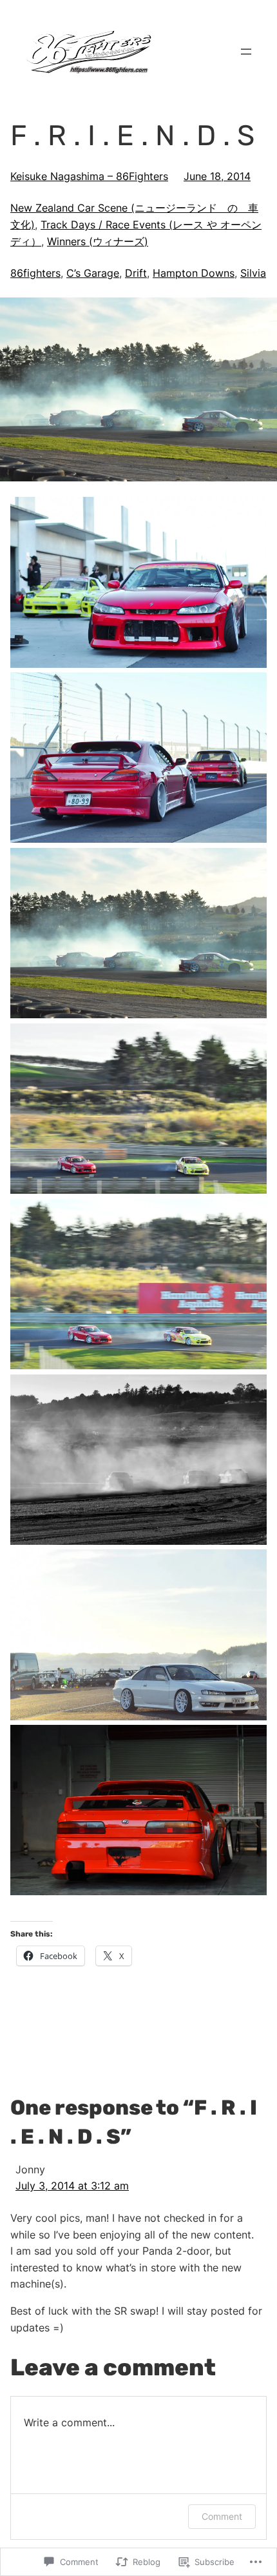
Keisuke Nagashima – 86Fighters (89, 176)
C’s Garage (93, 273)
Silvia (253, 273)
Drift (136, 273)
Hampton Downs (194, 273)
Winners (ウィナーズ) (98, 241)
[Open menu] (246, 52)
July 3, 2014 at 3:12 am (72, 2186)
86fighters (35, 273)
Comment (222, 2516)
